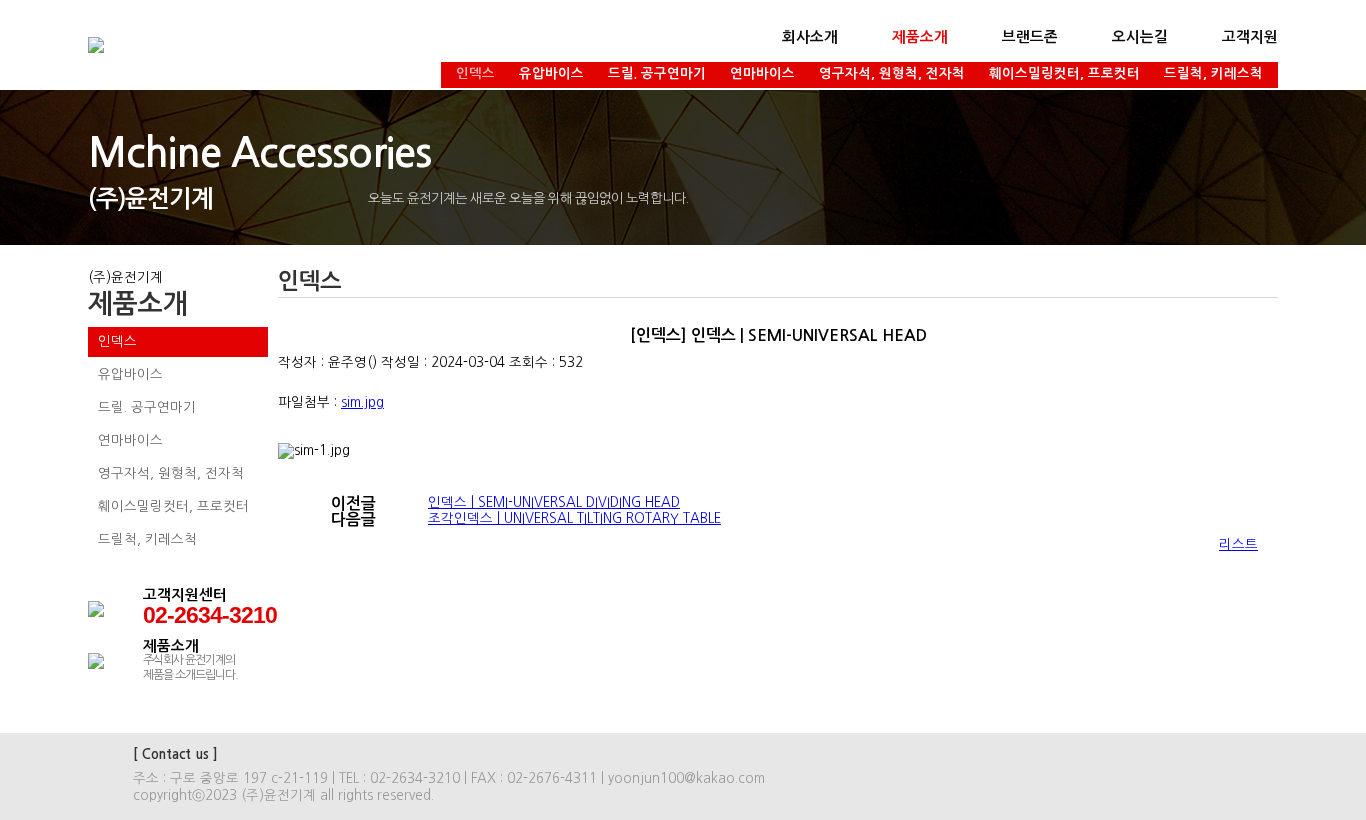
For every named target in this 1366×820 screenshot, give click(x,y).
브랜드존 (1030, 37)
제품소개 (920, 37)
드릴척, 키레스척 (1213, 73)
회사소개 (810, 37)
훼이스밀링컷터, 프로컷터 (1064, 73)
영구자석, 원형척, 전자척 (892, 73)
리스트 (1238, 544)
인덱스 (475, 73)
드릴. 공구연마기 (657, 73)
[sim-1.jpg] (314, 451)
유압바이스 (551, 73)
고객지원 (1250, 37)
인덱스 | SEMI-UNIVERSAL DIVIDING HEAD (554, 502)
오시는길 (1140, 37)
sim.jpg (362, 402)
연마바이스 (762, 73)
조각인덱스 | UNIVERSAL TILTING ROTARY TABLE (574, 518)
